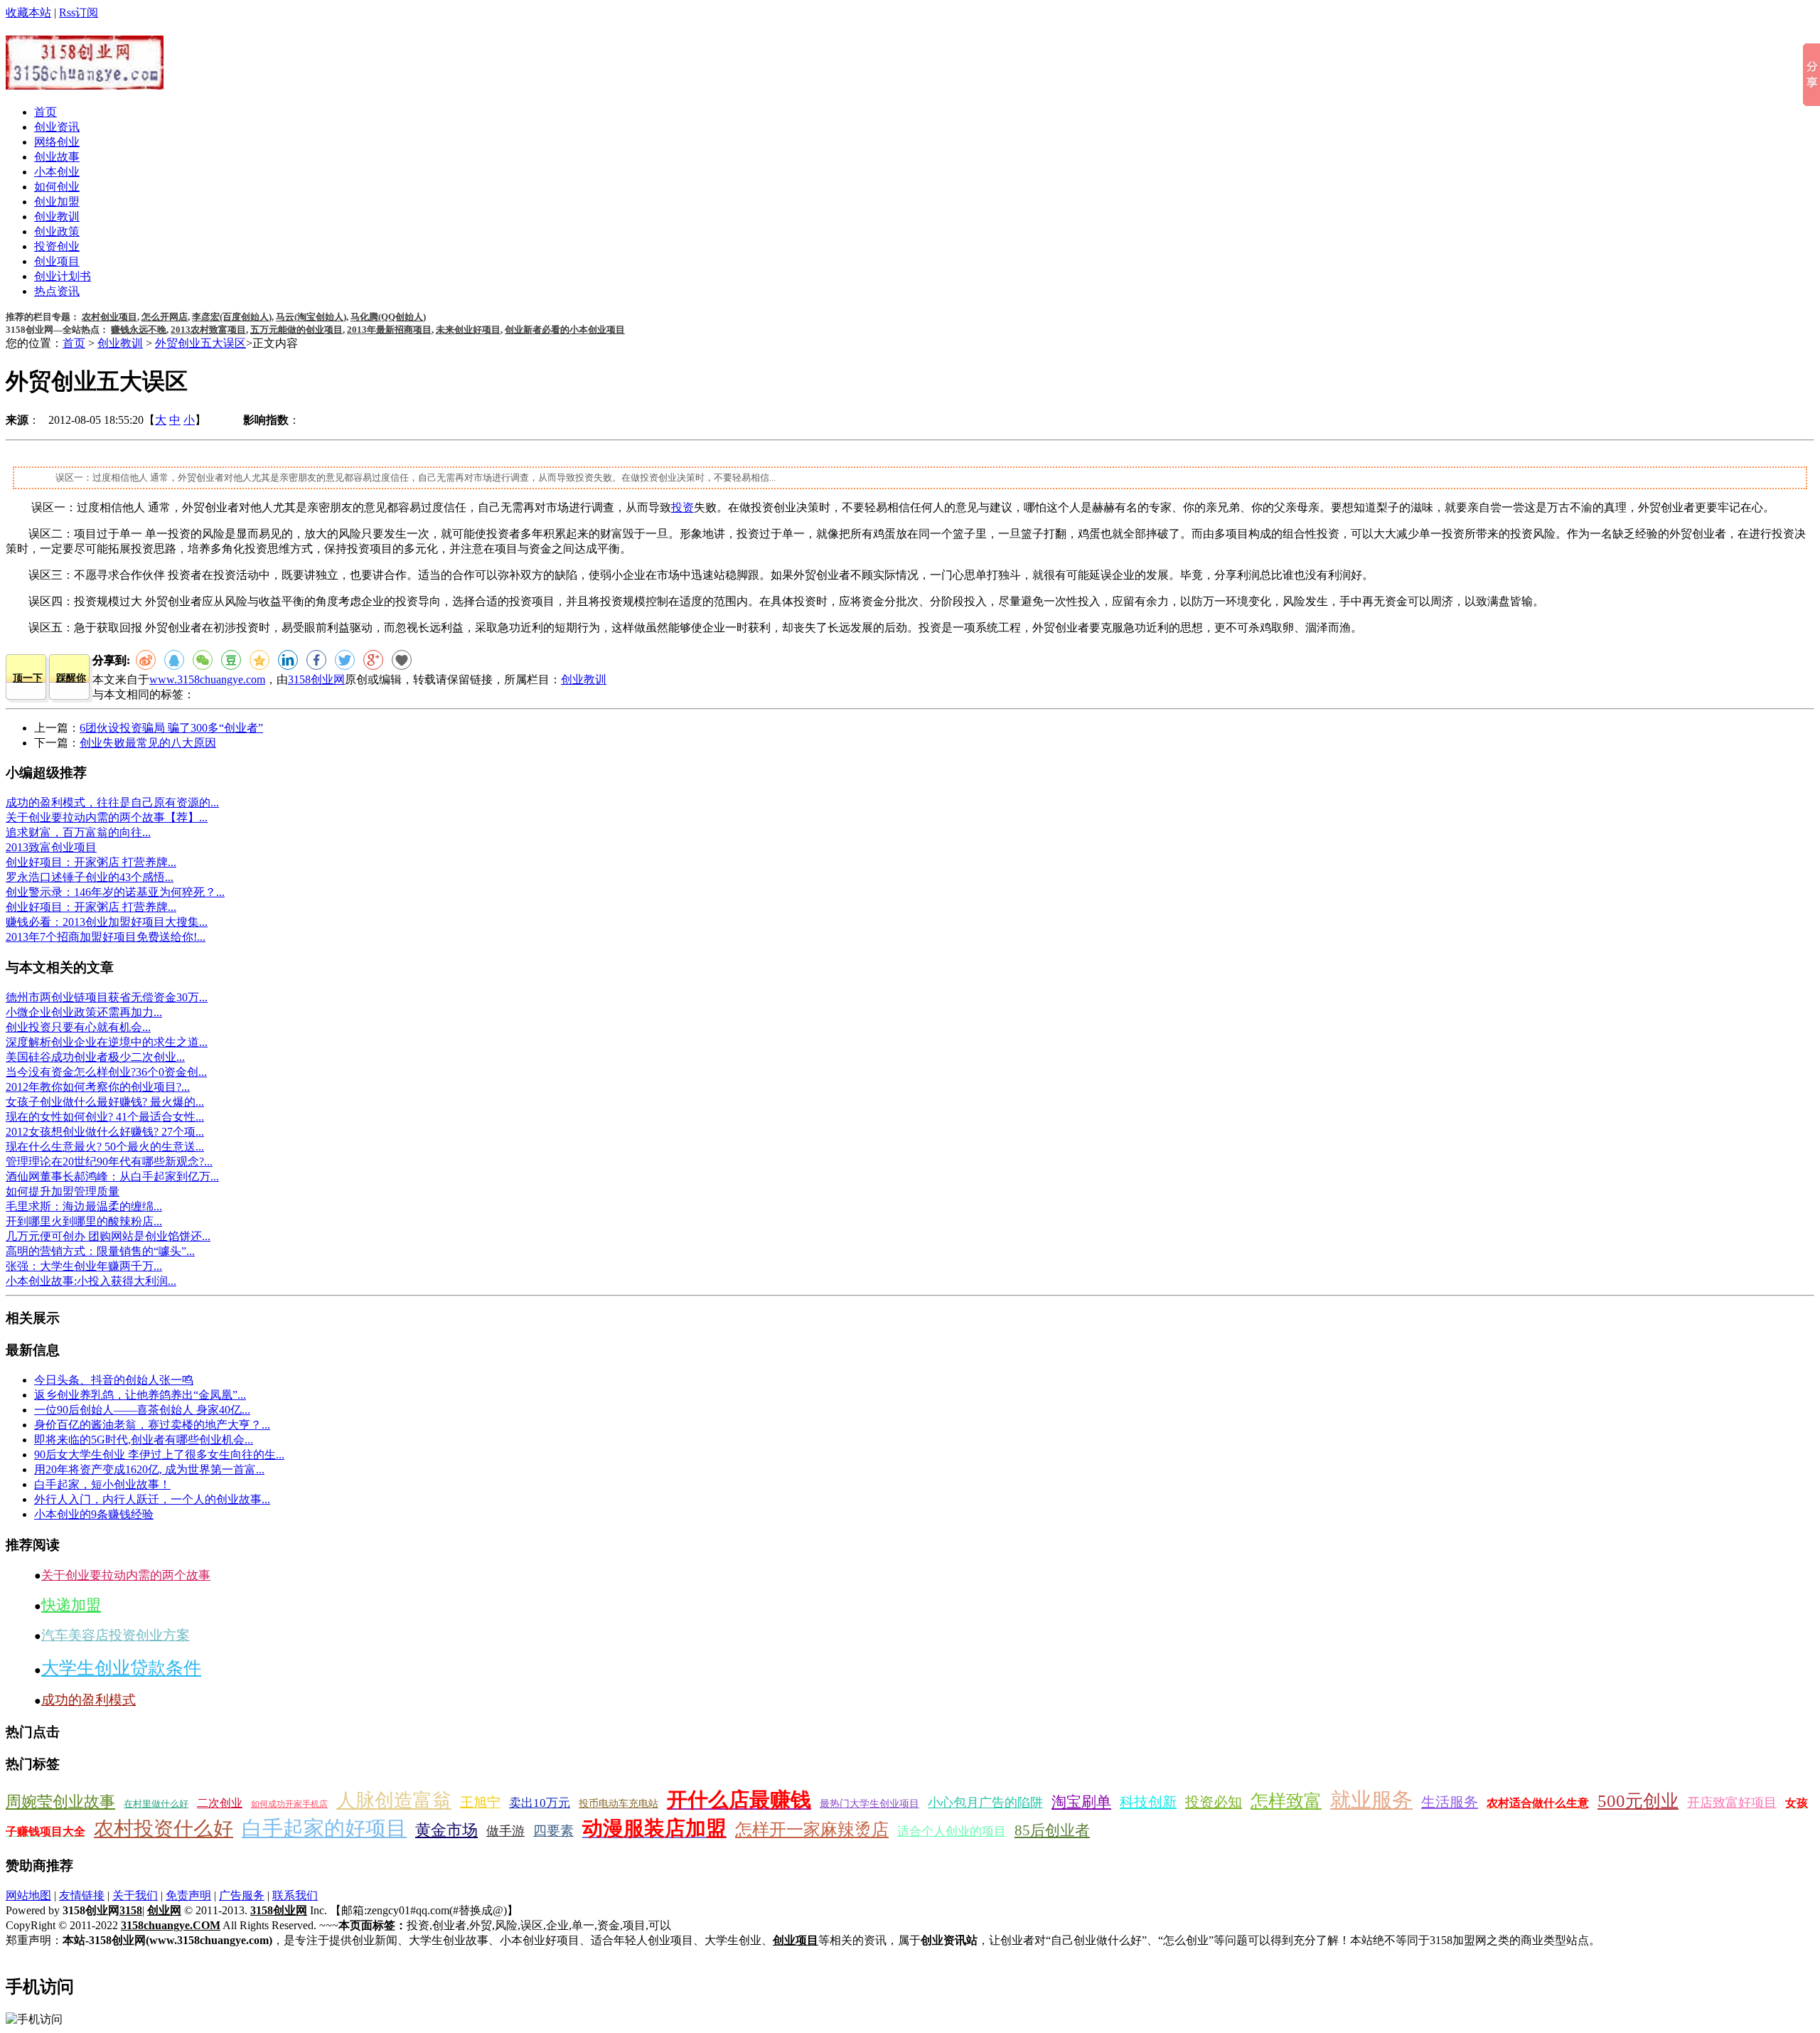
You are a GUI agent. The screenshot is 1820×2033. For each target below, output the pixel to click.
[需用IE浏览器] (402, 660)
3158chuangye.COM (171, 1925)
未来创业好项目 (468, 330)
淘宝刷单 (1081, 1802)
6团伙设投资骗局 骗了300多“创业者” (171, 728)
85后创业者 (1052, 1830)
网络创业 (57, 142)
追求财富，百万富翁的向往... (78, 832)
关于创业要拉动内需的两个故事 (126, 1575)
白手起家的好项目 (324, 1828)
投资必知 (1214, 1802)
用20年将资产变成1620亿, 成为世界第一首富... (149, 1469)
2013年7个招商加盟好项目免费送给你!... (106, 937)
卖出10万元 (540, 1803)
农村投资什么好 (164, 1829)
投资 (682, 507)
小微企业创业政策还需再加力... (84, 1012)
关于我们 (135, 1895)
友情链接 (82, 1895)
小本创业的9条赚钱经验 (94, 1514)
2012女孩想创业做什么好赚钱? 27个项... (105, 1132)
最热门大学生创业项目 (869, 1804)
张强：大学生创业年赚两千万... (84, 1266)
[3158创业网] (85, 82)
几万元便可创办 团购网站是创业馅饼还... (108, 1236)
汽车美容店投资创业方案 (116, 1635)
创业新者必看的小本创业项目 (565, 330)
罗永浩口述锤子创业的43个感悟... (90, 877)
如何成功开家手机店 (289, 1804)
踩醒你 (71, 678)
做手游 (505, 1831)
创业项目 (57, 261)
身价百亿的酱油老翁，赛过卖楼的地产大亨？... (152, 1425)
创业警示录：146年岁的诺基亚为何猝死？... (115, 892)
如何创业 (57, 187)
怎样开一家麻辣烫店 (812, 1830)
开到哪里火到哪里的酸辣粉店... (84, 1221)
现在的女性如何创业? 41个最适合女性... (105, 1117)
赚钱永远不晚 (139, 330)
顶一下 (28, 678)
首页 (45, 112)
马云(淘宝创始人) (311, 317)
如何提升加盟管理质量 (63, 1191)
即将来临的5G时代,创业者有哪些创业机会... (144, 1440)
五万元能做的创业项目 (296, 330)
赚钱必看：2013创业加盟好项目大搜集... (107, 922)
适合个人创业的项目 (952, 1831)
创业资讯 (57, 127)
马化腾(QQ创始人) (388, 317)
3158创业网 (316, 679)
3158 (131, 1910)
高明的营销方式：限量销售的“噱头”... (100, 1251)
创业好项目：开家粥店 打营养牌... (91, 862)
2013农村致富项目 (208, 330)
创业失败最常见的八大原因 (148, 743)
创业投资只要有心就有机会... (78, 1027)
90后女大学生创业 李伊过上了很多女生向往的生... (159, 1455)
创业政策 (57, 231)
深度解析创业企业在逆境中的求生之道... (107, 1042)
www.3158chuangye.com (207, 679)
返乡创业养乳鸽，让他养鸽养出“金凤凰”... (140, 1395)
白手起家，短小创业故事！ (102, 1484)
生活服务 (1450, 1802)
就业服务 (1371, 1800)
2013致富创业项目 (51, 847)
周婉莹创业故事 (60, 1802)
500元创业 (1638, 1801)
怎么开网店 (165, 317)
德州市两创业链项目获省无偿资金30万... (107, 997)
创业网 (164, 1910)
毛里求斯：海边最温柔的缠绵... (84, 1206)
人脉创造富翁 (394, 1800)
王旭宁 (480, 1802)
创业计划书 (63, 276)
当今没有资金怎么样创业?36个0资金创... (106, 1072)
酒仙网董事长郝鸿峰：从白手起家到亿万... (112, 1176)
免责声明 (188, 1895)
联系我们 (295, 1895)
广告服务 (242, 1895)
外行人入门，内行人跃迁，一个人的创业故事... (152, 1499)
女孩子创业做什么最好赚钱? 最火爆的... (105, 1102)
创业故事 (57, 157)
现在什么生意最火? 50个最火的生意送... (105, 1147)
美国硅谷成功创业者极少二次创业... (95, 1057)
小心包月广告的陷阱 (985, 1803)
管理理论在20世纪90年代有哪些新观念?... (109, 1162)
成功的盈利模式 (89, 1700)
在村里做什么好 (156, 1804)
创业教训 (57, 217)
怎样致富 (1286, 1801)
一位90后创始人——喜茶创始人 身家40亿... (142, 1410)
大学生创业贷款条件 (121, 1668)
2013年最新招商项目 (389, 330)
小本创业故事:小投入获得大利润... (91, 1281)
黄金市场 (446, 1830)
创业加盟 (57, 202)
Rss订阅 (79, 12)
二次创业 (220, 1803)
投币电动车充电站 (619, 1804)
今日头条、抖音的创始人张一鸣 (114, 1380)
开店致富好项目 (1732, 1803)
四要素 (553, 1831)
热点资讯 (57, 291)
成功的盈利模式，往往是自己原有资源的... (112, 802)
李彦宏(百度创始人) (232, 317)
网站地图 (28, 1895)
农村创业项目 (109, 317)
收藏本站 (28, 12)
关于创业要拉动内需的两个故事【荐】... (107, 817)
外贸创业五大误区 (200, 343)
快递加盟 (71, 1605)
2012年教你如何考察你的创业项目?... (98, 1087)
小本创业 (57, 172)
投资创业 (57, 246)
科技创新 (1148, 1802)
